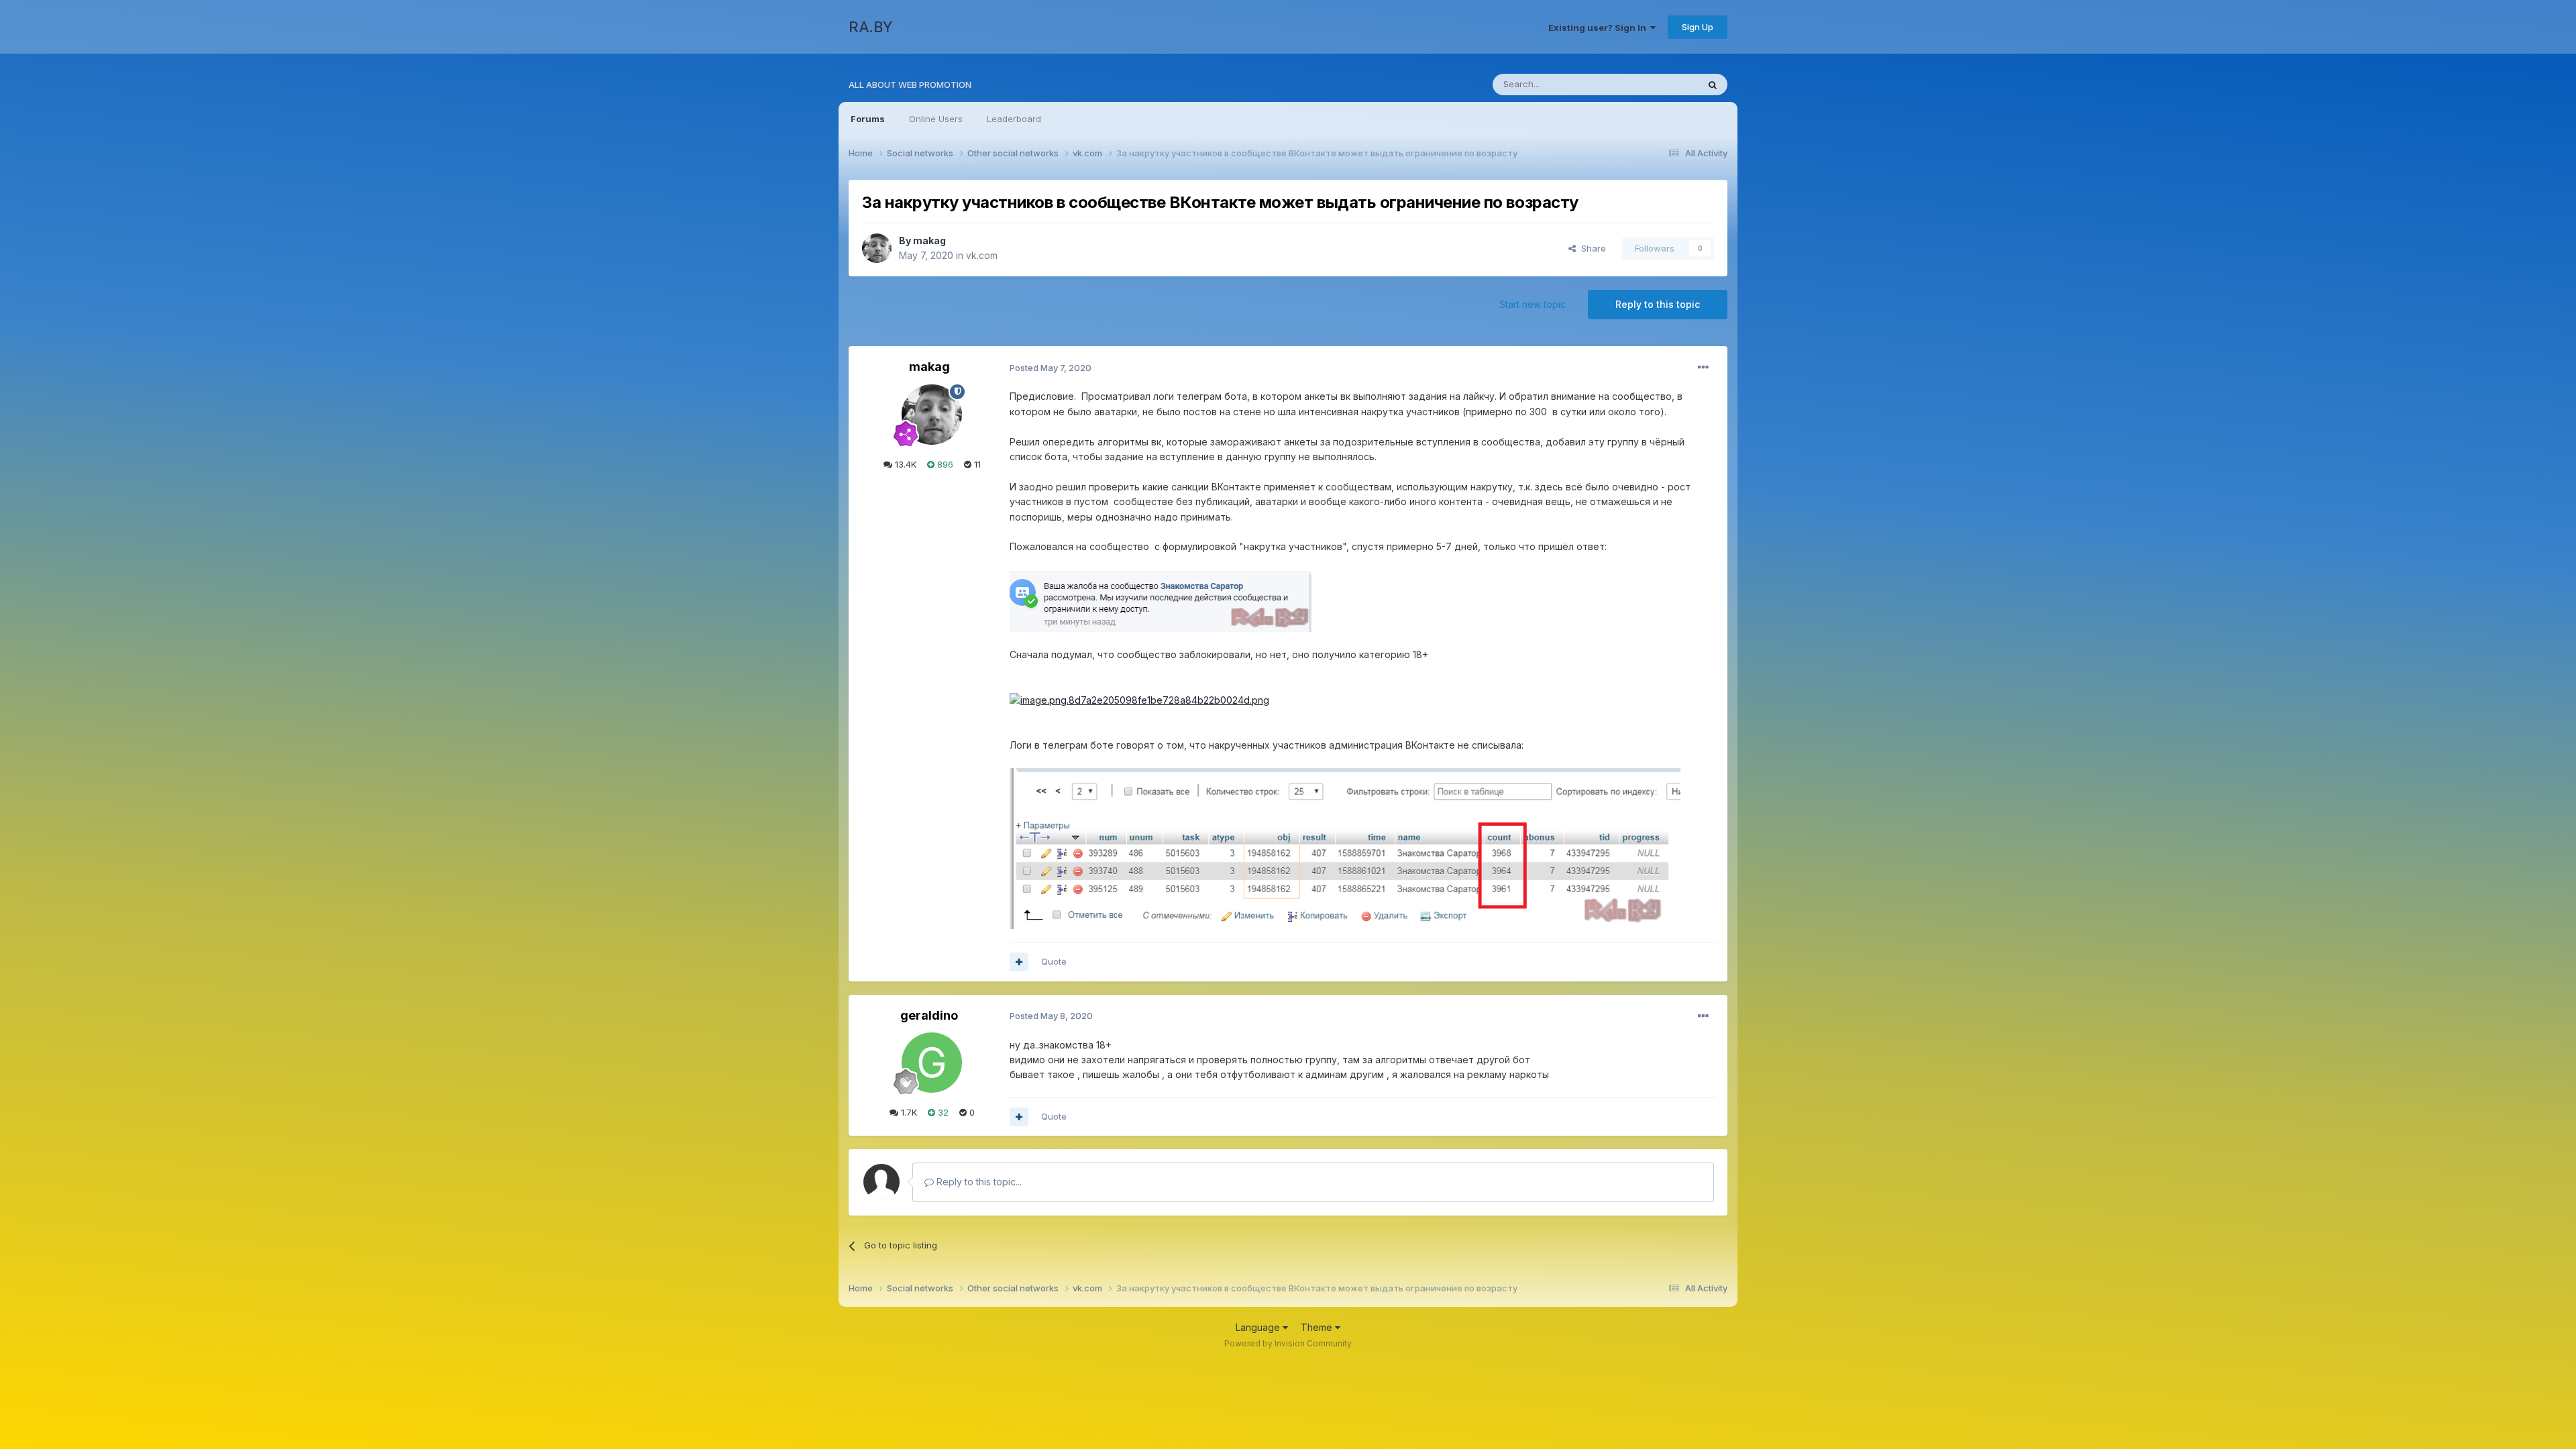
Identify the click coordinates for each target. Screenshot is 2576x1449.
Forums (868, 119)
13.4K (904, 464)
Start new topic (1533, 304)
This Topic (1659, 84)
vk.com (982, 255)
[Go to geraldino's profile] (932, 1063)
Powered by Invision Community (1288, 1343)
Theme (1318, 1327)
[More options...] (1703, 368)
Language (1259, 1327)
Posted (1051, 368)
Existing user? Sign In (1599, 28)
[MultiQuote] (1019, 962)
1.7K (908, 1112)
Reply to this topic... (978, 1182)
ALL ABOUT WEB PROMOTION (910, 85)
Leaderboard (1014, 119)
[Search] (1713, 85)
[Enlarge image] (1161, 599)
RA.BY (871, 27)
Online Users (936, 119)
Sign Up (1698, 27)
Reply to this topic (1658, 304)
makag (929, 240)
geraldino (929, 1015)
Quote (1054, 961)
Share (1591, 248)
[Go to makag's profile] (877, 248)
